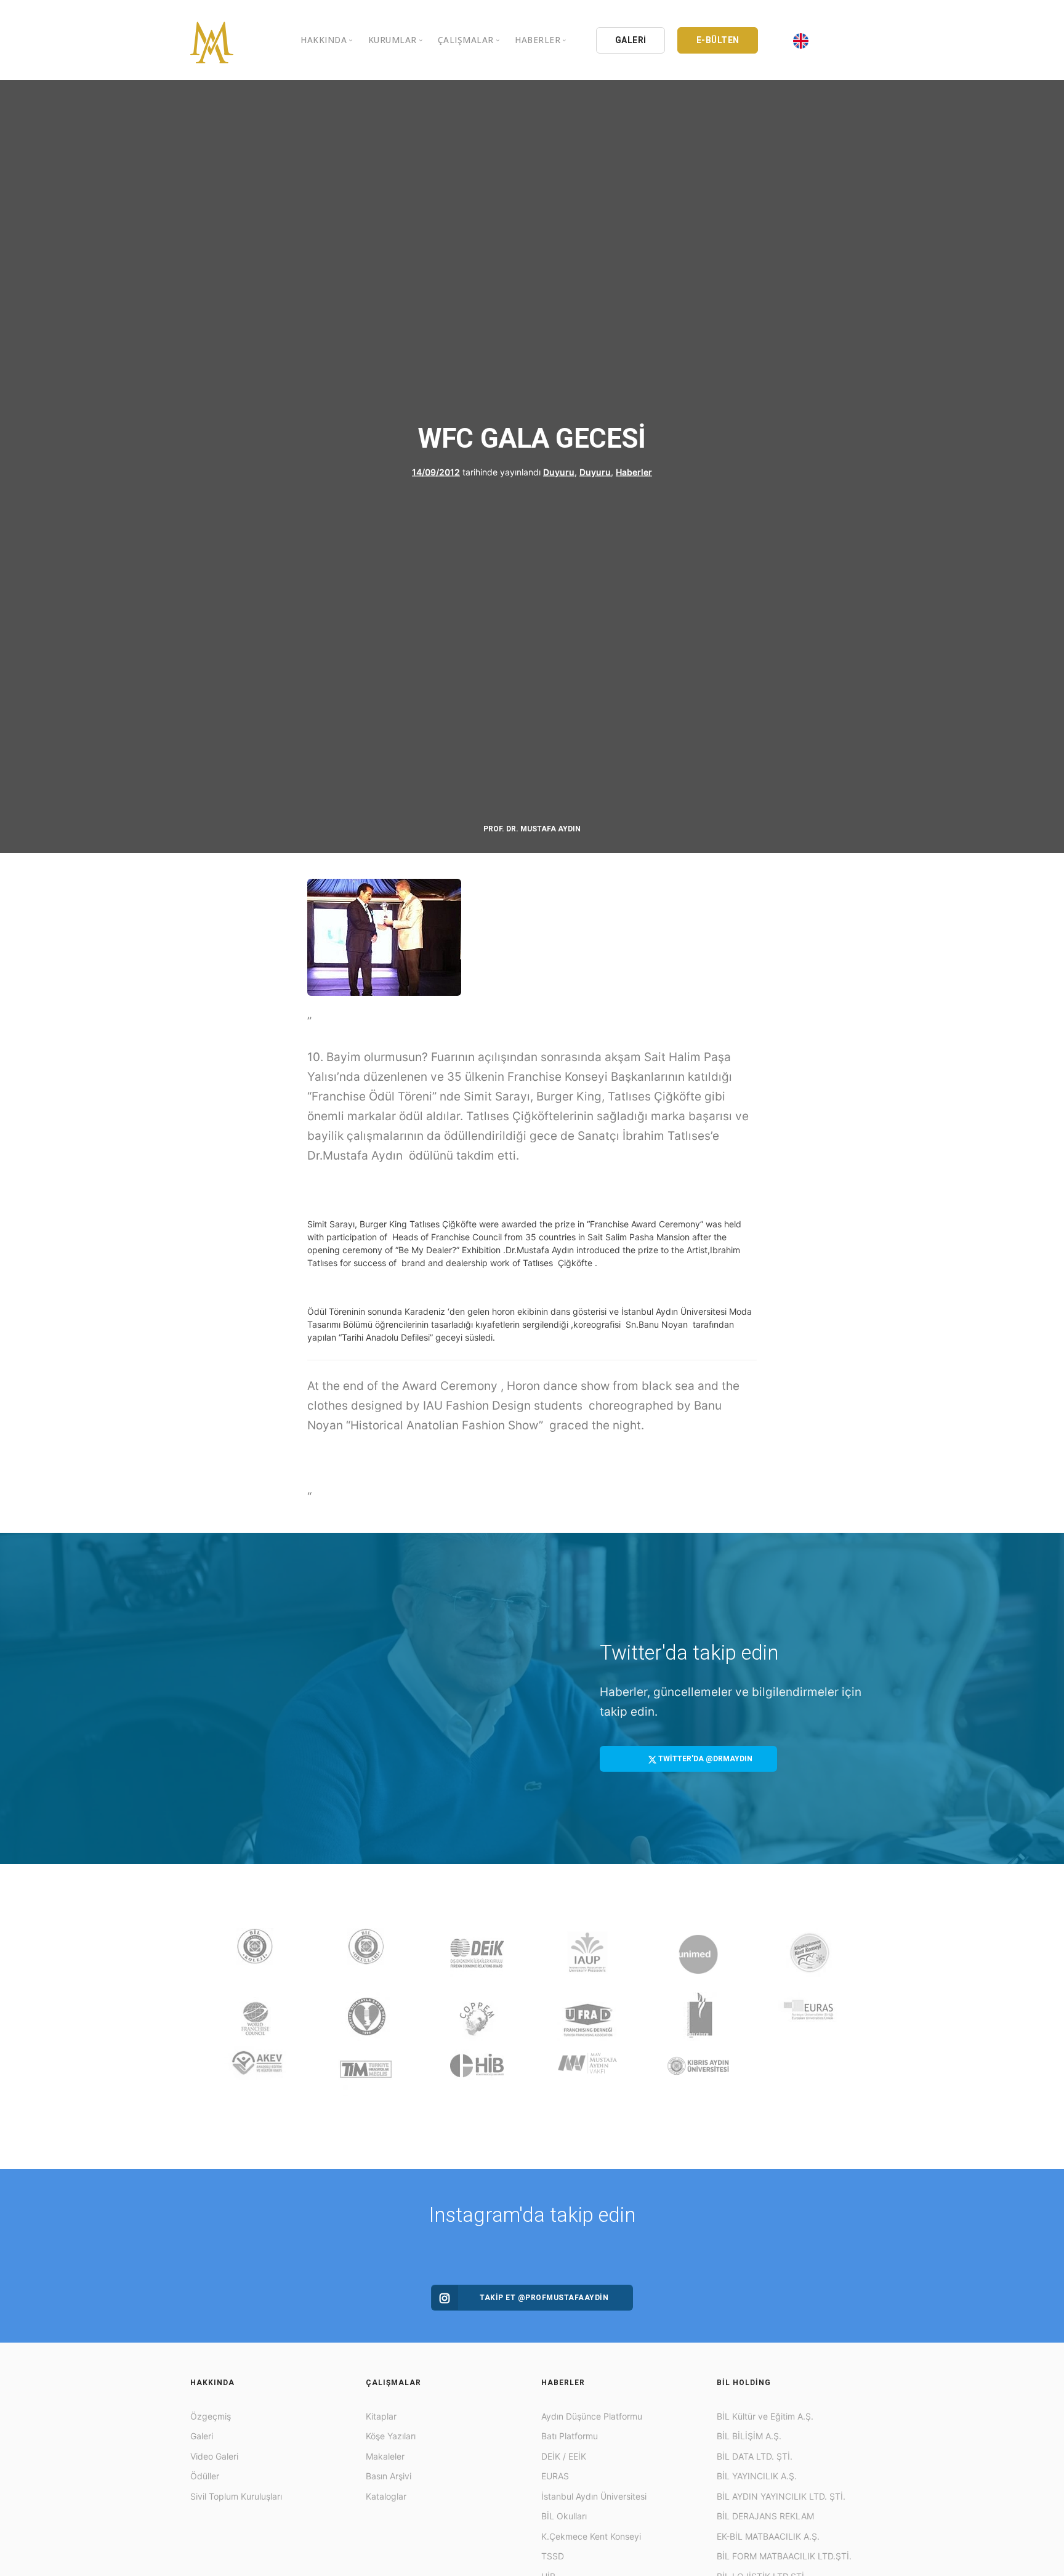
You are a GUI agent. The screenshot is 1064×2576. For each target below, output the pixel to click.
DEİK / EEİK (564, 2456)
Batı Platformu (570, 2436)
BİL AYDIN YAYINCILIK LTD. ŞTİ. (781, 2496)
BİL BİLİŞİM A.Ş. (749, 2436)
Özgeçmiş (211, 2416)
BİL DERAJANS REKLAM (765, 2516)
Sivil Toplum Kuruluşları (236, 2496)
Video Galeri (214, 2456)
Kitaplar (381, 2416)
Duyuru (559, 472)
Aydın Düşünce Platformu (592, 2416)
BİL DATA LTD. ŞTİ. (755, 2456)
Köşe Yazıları (391, 2436)
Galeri (202, 2436)
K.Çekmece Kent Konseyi (591, 2536)
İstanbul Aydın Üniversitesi (594, 2496)
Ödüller (205, 2476)
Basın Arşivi (389, 2476)
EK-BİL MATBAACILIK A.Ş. (768, 2536)
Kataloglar (386, 2496)
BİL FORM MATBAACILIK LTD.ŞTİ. (784, 2556)
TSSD (553, 2556)
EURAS (555, 2476)
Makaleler (385, 2456)
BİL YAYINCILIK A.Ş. (757, 2476)
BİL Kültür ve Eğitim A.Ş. (765, 2416)
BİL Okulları (564, 2516)
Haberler (634, 472)
